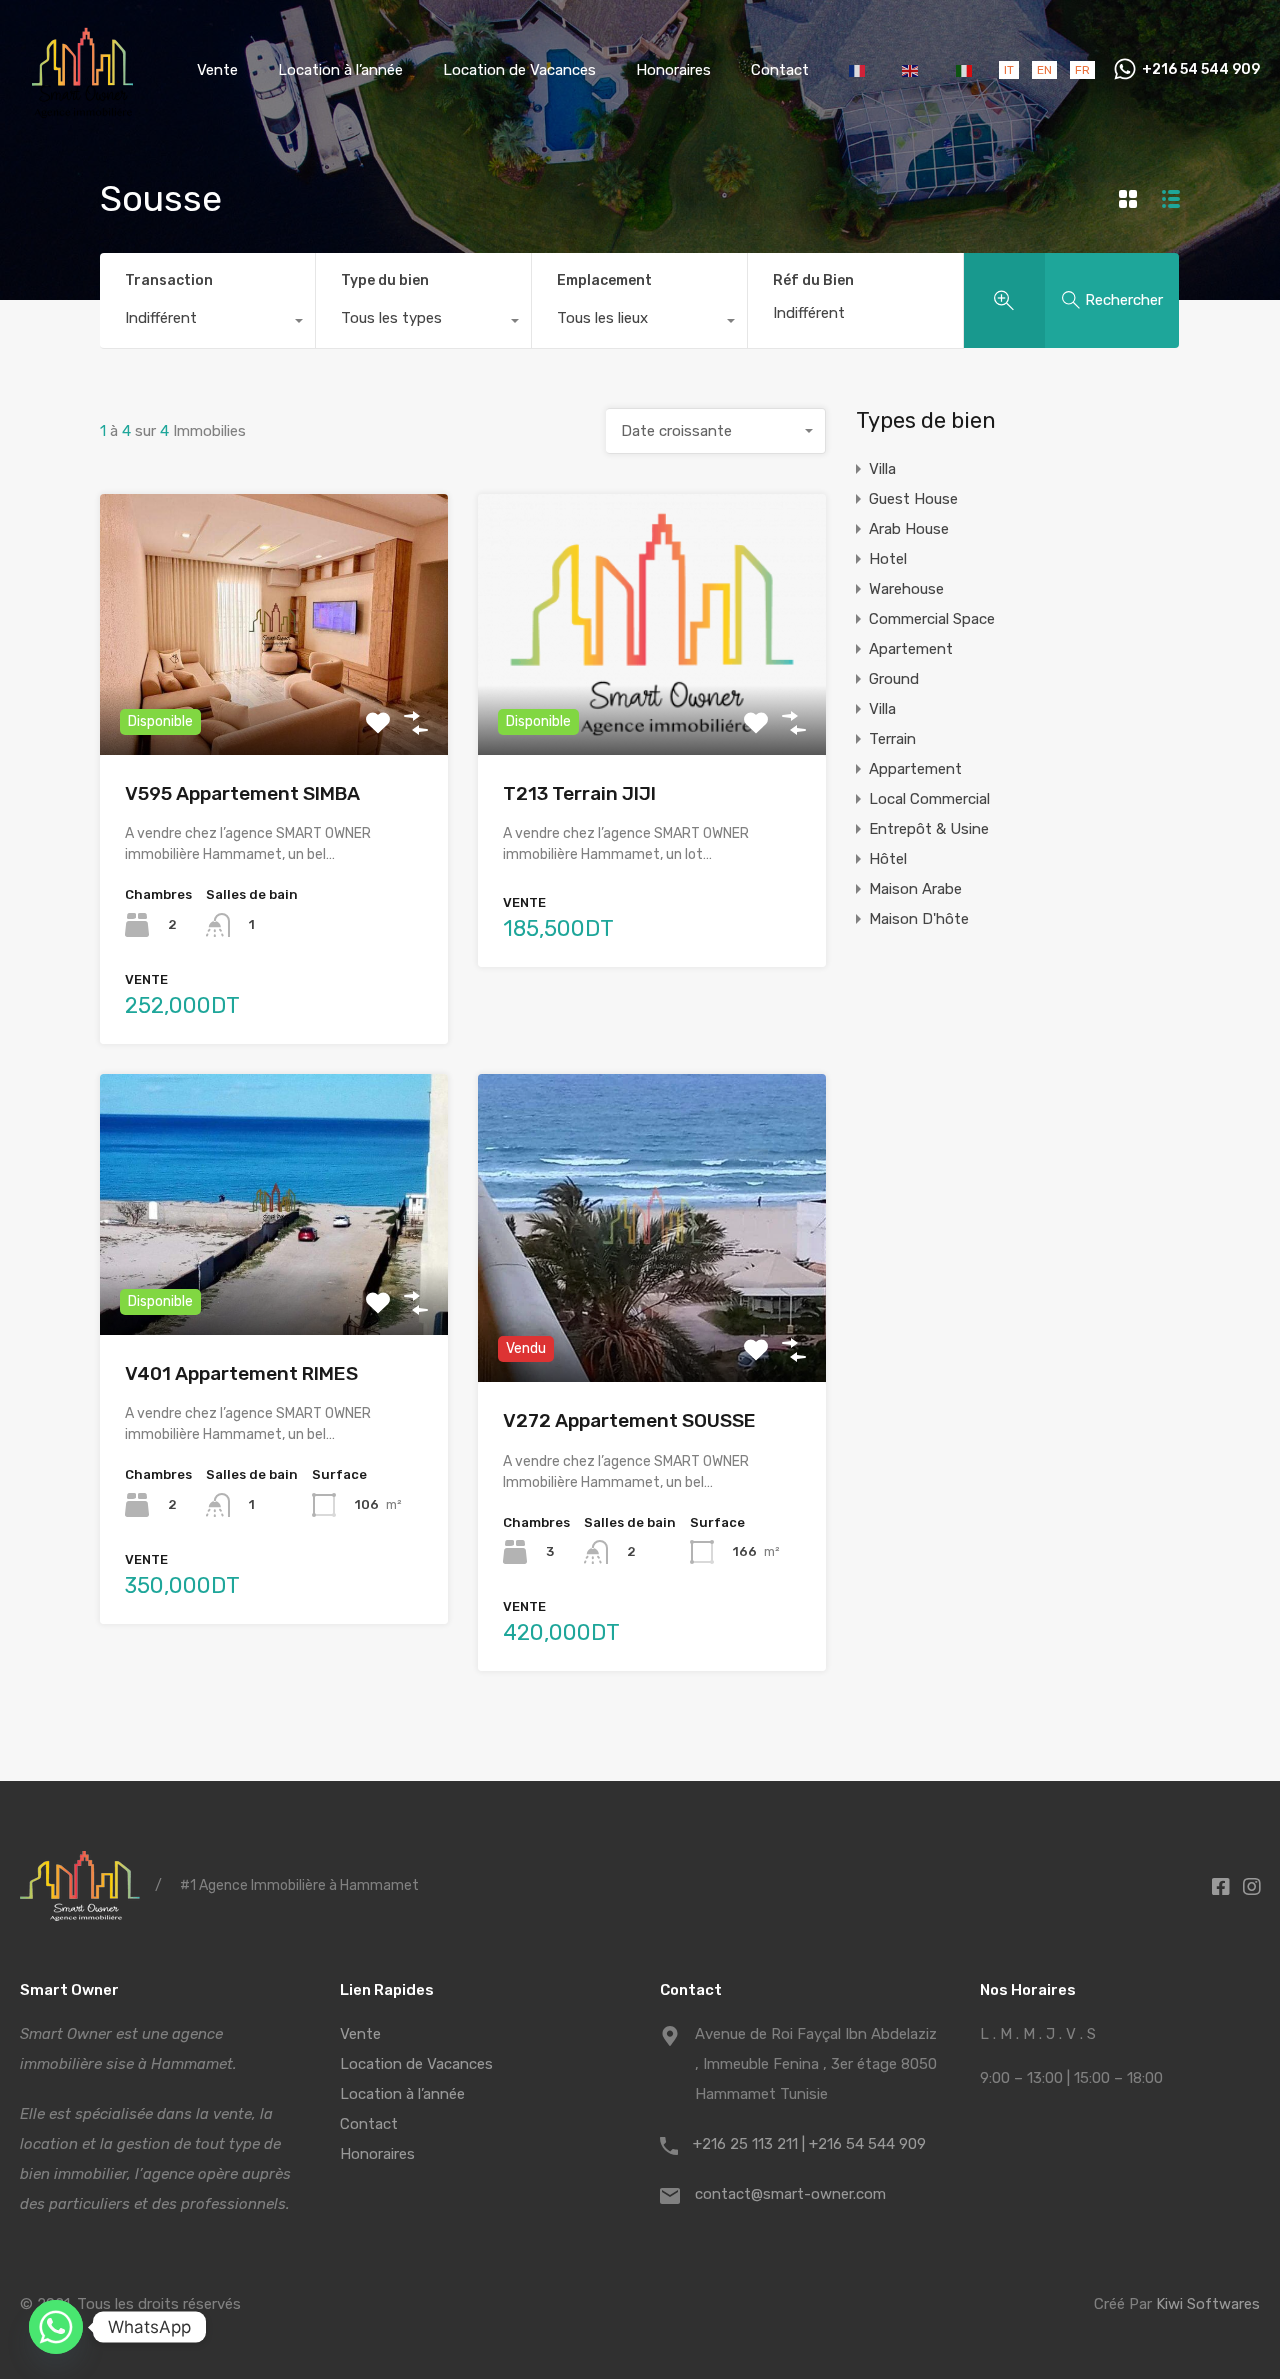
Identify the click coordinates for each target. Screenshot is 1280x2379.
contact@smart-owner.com (790, 2194)
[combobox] (207, 323)
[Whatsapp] (56, 2327)
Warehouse (906, 589)
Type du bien (385, 280)
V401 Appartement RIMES (241, 1373)
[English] (912, 70)
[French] (858, 70)
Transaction (169, 280)
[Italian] (964, 70)
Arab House (909, 529)
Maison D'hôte (919, 919)
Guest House (913, 499)
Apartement (911, 649)
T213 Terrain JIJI (579, 793)
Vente (217, 70)
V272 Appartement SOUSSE (629, 1420)
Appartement (915, 769)
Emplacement (604, 280)
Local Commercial (929, 799)
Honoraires (673, 70)
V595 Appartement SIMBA (242, 793)
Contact (780, 70)
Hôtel (888, 859)
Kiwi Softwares (1208, 2304)
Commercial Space (932, 619)
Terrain (892, 739)
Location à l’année (340, 70)
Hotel (888, 559)
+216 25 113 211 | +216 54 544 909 (809, 2144)
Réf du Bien (813, 281)
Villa (882, 469)
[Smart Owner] (82, 111)
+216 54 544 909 (1201, 70)
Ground (894, 679)
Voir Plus (274, 702)
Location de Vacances (519, 70)
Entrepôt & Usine (929, 829)
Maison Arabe (915, 889)
